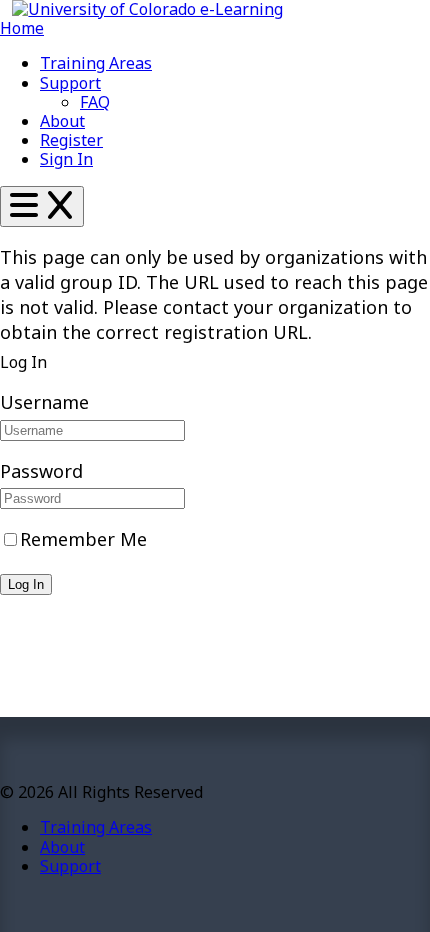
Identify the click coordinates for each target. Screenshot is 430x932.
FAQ (95, 102)
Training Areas (96, 63)
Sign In (66, 159)
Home (22, 28)
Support (70, 83)
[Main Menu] (42, 206)
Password (41, 471)
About (62, 121)
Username (44, 402)
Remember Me (83, 539)
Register (71, 140)
